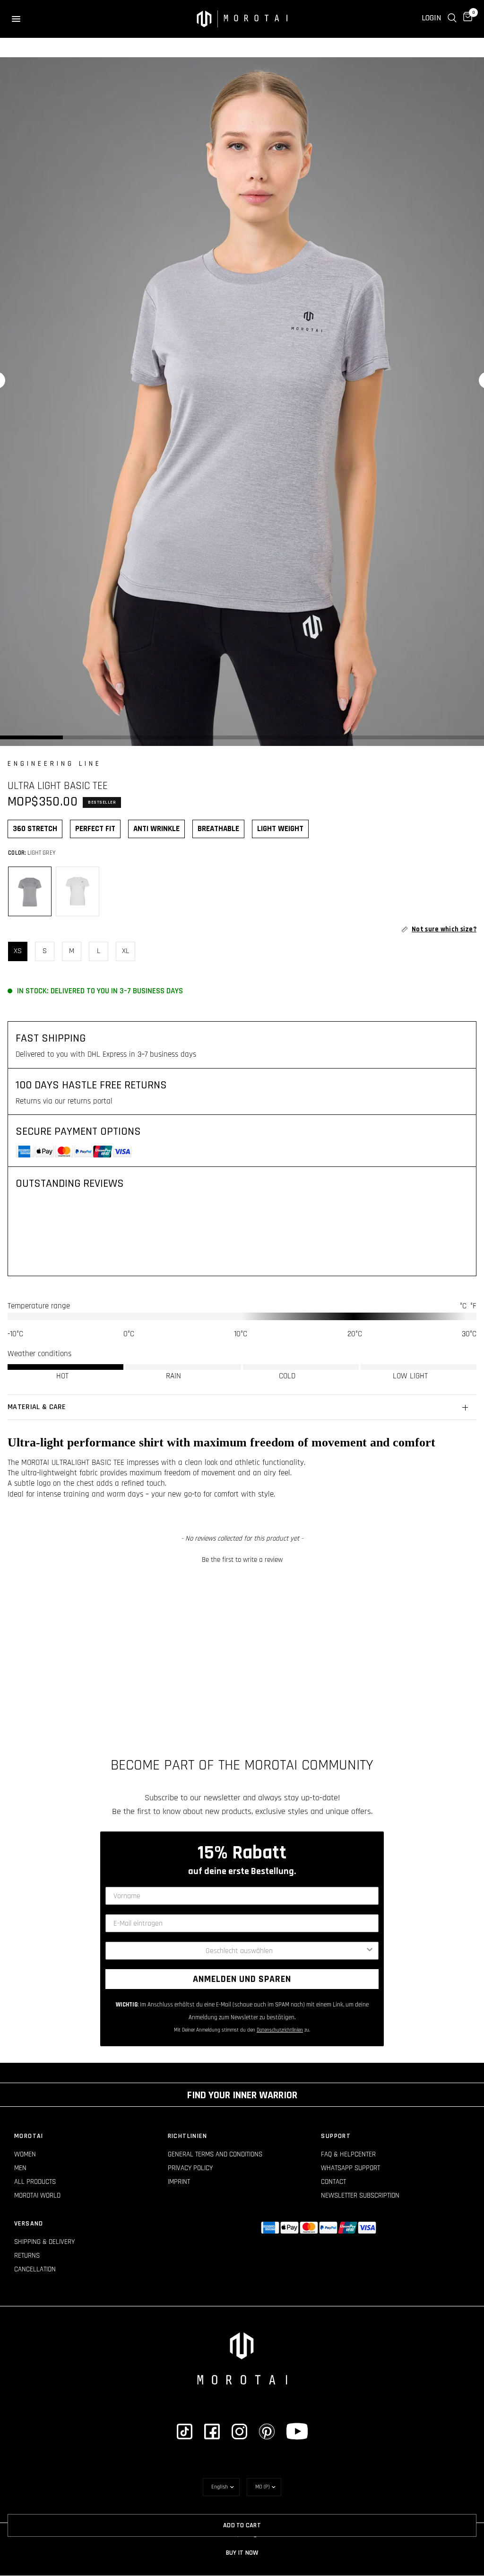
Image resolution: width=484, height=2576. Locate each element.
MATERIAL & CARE (37, 1407)
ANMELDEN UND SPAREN (242, 1979)
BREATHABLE (218, 829)
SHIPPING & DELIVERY (44, 2242)
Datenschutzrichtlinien (280, 2030)
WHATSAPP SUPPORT (350, 2168)
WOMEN (25, 2154)
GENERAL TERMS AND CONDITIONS (215, 2154)
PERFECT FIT (95, 829)
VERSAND (29, 2224)
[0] (466, 18)
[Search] (452, 18)
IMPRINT (179, 2182)
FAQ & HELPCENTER (348, 2154)
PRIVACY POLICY (190, 2168)
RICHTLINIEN (187, 2136)
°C (463, 1306)
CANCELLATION (35, 2269)
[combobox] (239, 1951)
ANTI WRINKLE (156, 829)
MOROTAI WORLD (37, 2195)
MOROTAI (29, 2136)
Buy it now (242, 2553)
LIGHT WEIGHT (280, 829)
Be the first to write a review (242, 1560)
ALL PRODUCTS (35, 2182)
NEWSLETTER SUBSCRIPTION (360, 2195)
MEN (20, 2168)
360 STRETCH (35, 829)
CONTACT (333, 2182)
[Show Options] (370, 1951)
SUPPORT (336, 2136)
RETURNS (27, 2256)
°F (473, 1306)
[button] (242, 1559)
